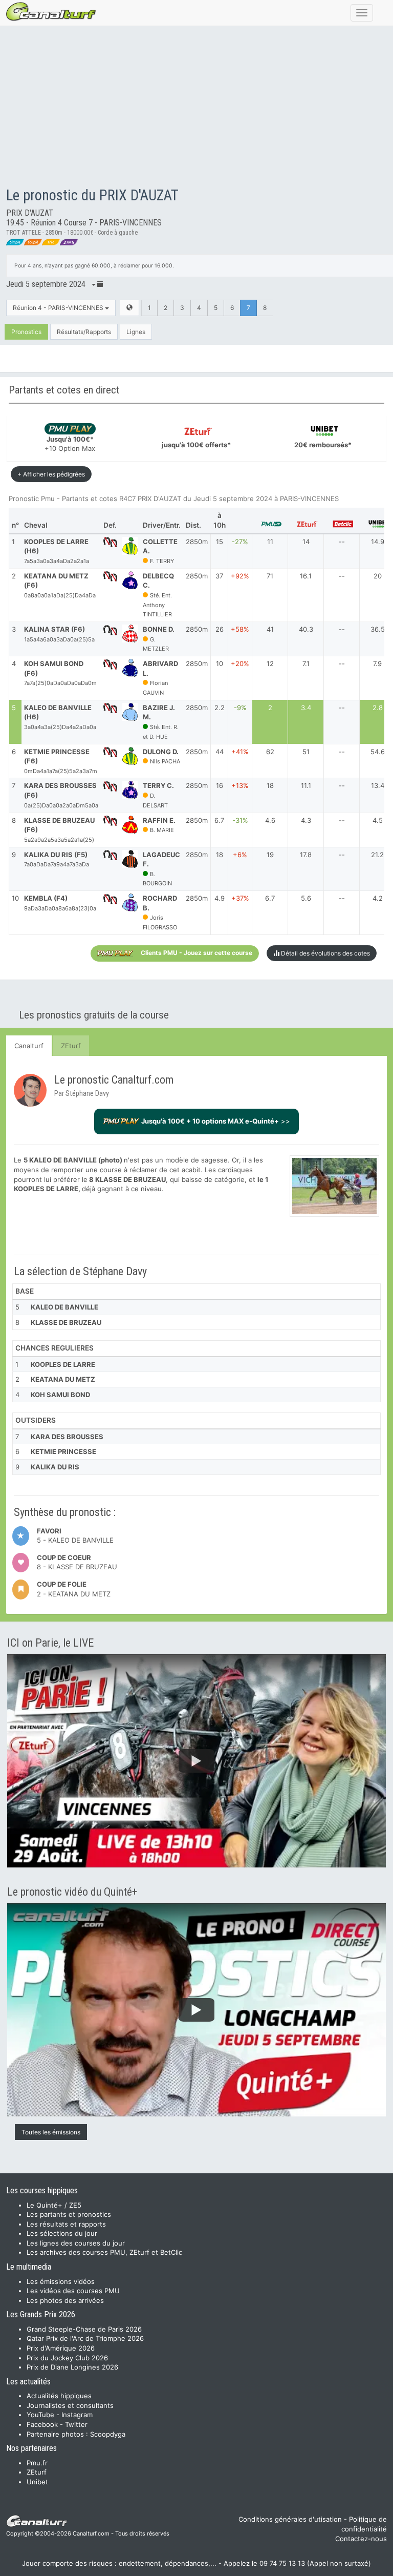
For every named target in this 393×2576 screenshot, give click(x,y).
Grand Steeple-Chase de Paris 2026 (84, 2329)
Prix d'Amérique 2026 (61, 2348)
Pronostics (26, 332)
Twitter (76, 2424)
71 (270, 576)
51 (306, 752)
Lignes (136, 332)
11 (270, 542)
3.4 (306, 708)
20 (378, 576)
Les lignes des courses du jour (76, 2243)
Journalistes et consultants (70, 2405)
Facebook (42, 2424)
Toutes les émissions (51, 2132)
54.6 (378, 752)
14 (306, 542)
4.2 (378, 898)
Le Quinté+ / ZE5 (54, 2205)
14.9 (378, 542)
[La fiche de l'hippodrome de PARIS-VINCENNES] (129, 308)
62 (270, 752)
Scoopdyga (108, 2434)
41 (270, 629)
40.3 (306, 629)
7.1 (306, 663)
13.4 (378, 785)
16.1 (306, 576)
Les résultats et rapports (66, 2224)
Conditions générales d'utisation (290, 2519)
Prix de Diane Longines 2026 (72, 2367)
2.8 (378, 708)
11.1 (306, 785)
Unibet (37, 2482)
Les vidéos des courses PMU (73, 2291)
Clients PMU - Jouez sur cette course (196, 953)
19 (270, 855)
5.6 (306, 898)
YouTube (40, 2415)
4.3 (306, 820)
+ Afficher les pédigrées (51, 474)
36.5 (378, 629)
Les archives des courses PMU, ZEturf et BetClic (104, 2252)
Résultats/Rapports (84, 332)
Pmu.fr (37, 2463)
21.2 (377, 855)
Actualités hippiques (59, 2396)
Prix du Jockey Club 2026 (67, 2358)
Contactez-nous (361, 2539)
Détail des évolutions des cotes (325, 953)
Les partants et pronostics (69, 2214)
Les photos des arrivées (65, 2300)
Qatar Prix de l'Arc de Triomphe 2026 (85, 2338)
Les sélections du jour (62, 2233)
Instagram (77, 2415)
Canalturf (29, 1046)
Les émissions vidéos (61, 2281)
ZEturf (71, 1046)
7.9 (377, 663)
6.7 (270, 898)
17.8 (306, 855)
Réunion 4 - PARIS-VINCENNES (59, 308)
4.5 (378, 820)
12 (270, 663)
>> (216, 1121)
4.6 (270, 820)
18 (270, 785)
